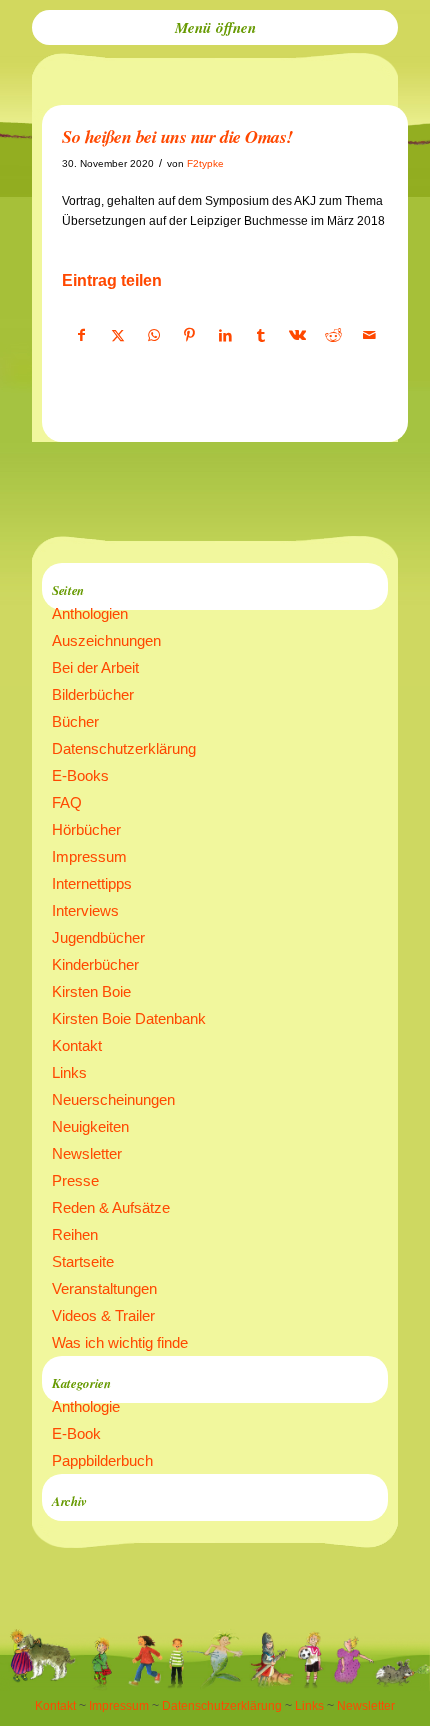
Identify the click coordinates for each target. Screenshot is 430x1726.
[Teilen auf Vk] (297, 336)
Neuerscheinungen (113, 1099)
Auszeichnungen (106, 640)
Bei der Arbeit (95, 667)
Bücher (75, 721)
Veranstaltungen (104, 1288)
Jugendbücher (98, 937)
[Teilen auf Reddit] (333, 336)
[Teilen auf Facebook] (81, 336)
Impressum (89, 856)
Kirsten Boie (91, 991)
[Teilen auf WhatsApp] (153, 336)
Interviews (85, 910)
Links (69, 1072)
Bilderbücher (93, 694)
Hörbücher (86, 829)
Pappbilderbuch (102, 1460)
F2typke (205, 163)
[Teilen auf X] (117, 336)
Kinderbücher (95, 964)
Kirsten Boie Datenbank (129, 1018)
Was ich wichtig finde (120, 1342)
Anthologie (86, 1406)
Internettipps (92, 883)
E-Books (80, 775)
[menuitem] (215, 27)
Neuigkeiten (90, 1126)
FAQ (67, 802)
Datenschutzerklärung (124, 748)
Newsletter (87, 1153)
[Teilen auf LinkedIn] (225, 336)
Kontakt (77, 1045)
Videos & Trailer (103, 1315)
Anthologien (90, 613)
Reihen (75, 1234)
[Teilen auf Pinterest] (189, 336)
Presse (75, 1180)
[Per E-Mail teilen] (369, 336)
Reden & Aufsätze (111, 1207)
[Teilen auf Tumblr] (261, 336)
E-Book (76, 1433)
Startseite (83, 1261)
